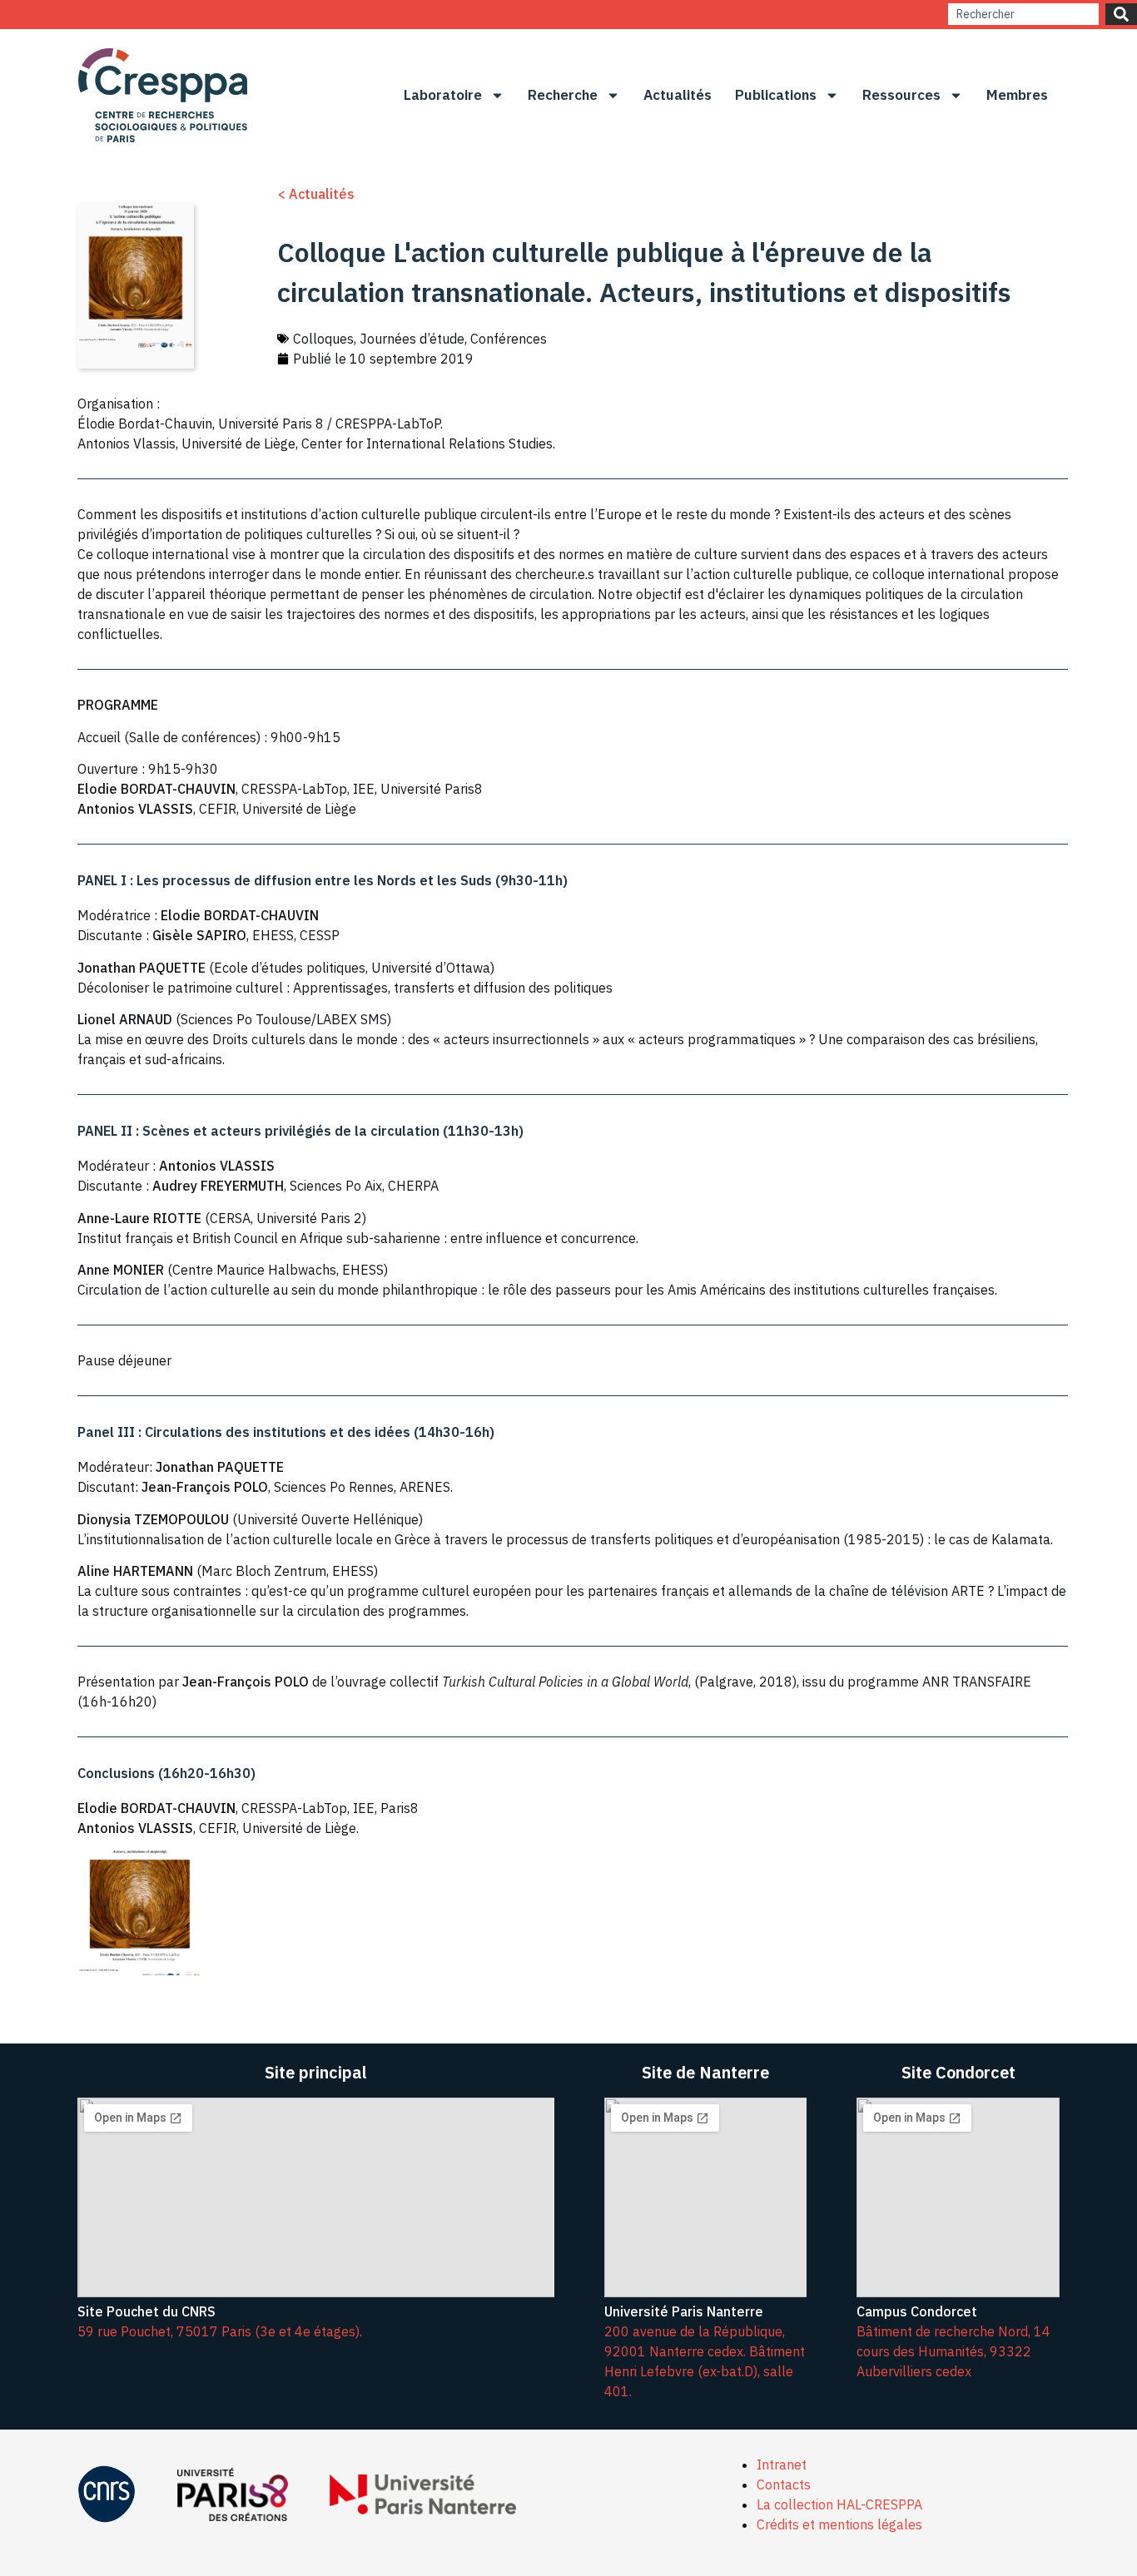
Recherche (563, 95)
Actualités (678, 95)
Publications (776, 95)
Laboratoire (443, 95)
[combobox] (1023, 14)
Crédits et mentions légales (839, 2524)
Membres (1017, 95)
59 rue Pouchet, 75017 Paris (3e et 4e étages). (220, 2331)
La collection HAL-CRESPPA (839, 2504)
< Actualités (316, 194)
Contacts (784, 2484)
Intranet (782, 2465)
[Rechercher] (1121, 14)
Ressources (901, 95)
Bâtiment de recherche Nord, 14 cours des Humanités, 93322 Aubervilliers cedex (953, 2351)
